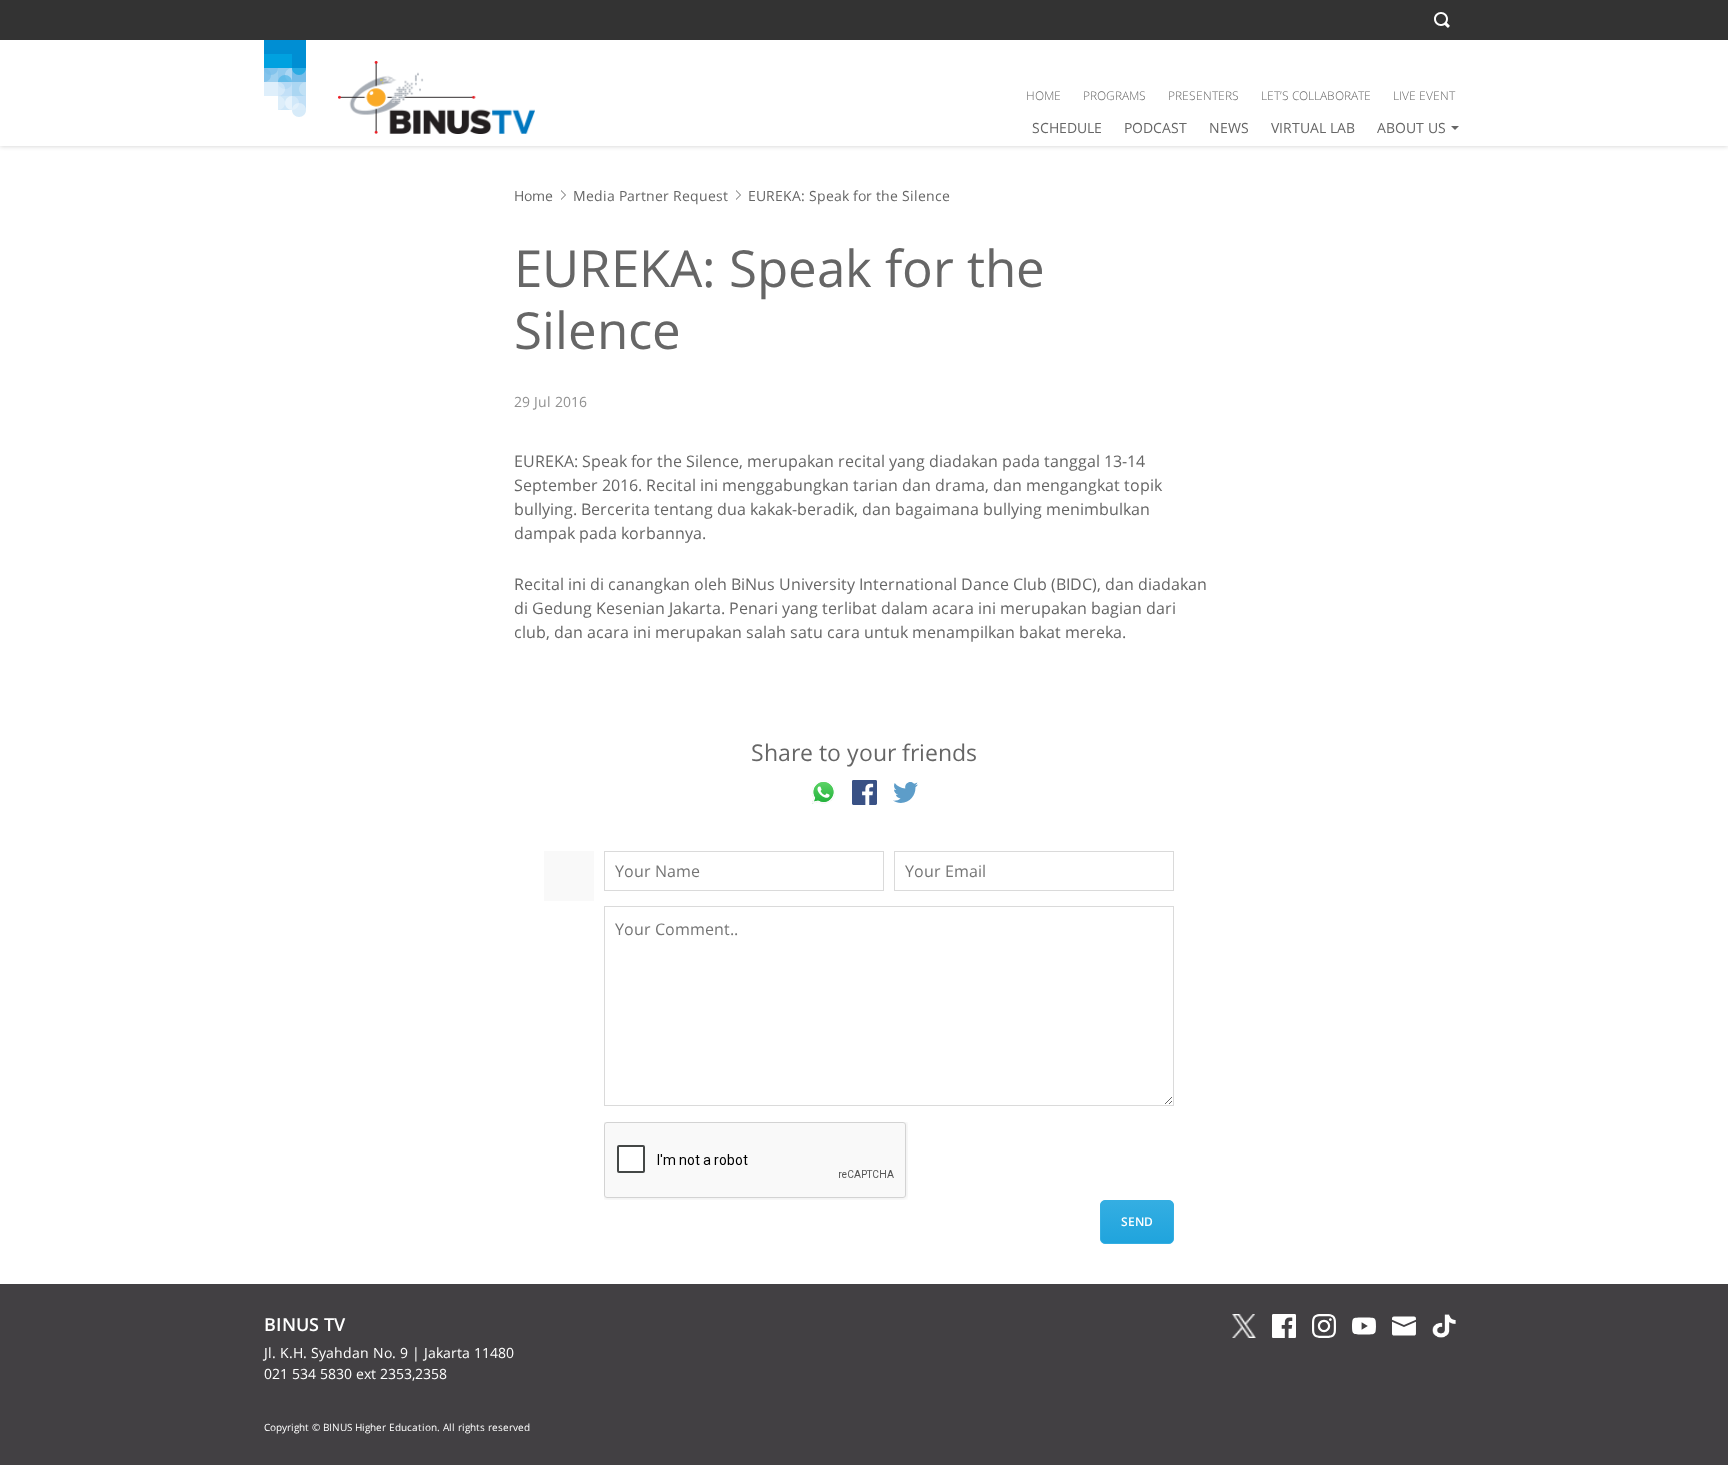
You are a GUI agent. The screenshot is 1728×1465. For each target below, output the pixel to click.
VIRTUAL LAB (1313, 127)
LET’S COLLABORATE (1316, 95)
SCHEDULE (1067, 127)
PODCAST (1155, 127)
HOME (1043, 95)
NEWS (1229, 127)
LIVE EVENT (1424, 95)
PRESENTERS (1203, 95)
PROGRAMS (1114, 95)
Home (533, 195)
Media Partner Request (650, 195)
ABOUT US (1411, 127)
